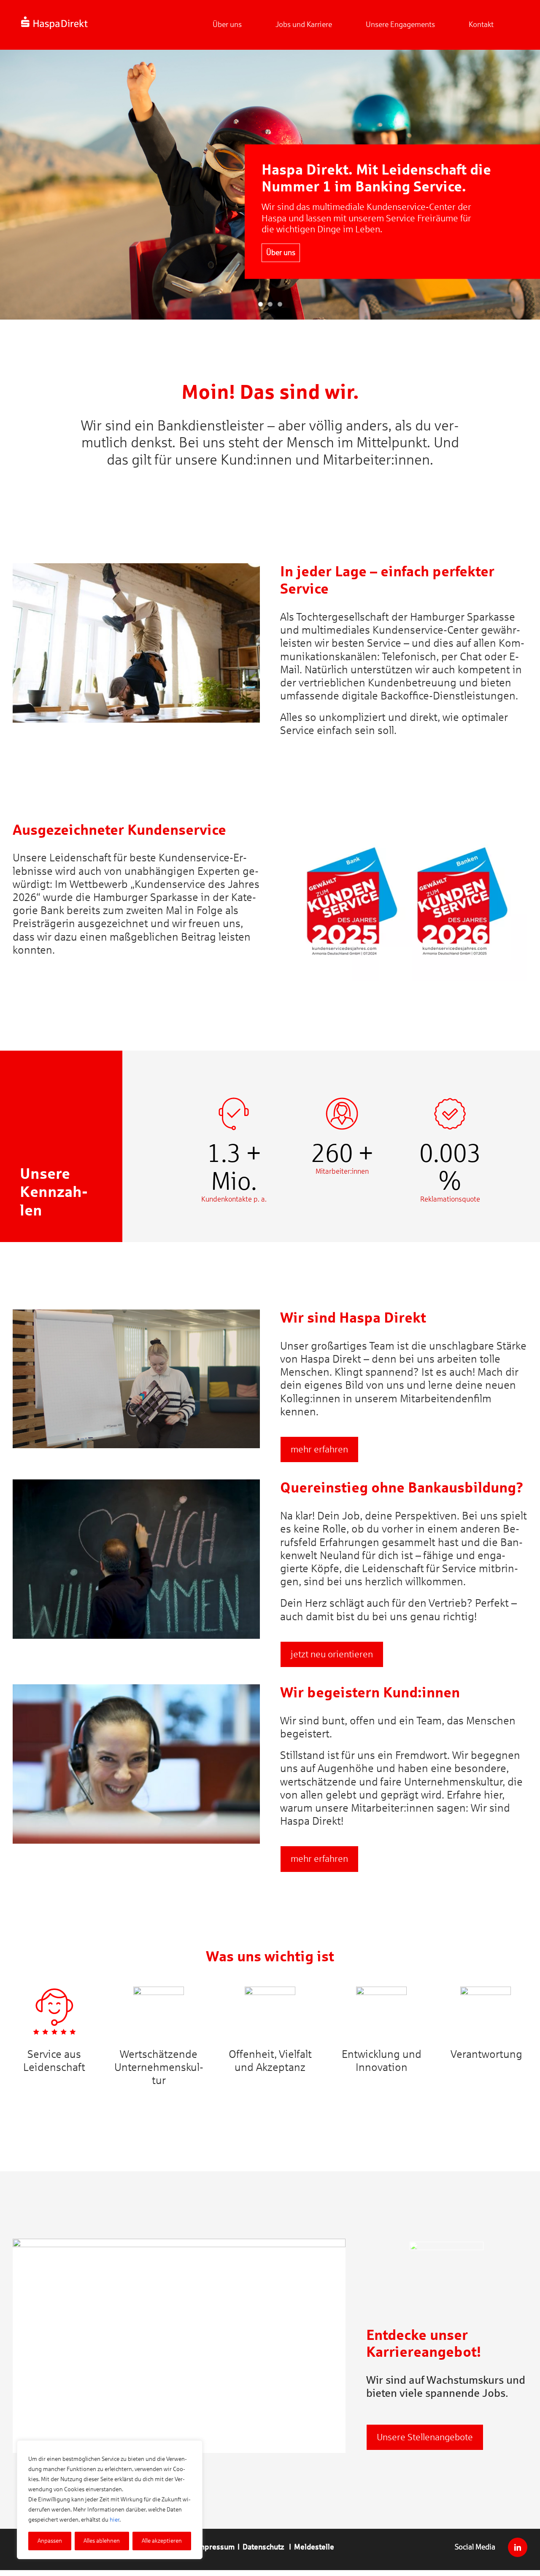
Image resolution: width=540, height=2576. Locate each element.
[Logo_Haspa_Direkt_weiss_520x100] (54, 20)
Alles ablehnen (102, 2541)
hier (115, 2520)
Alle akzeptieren (162, 2541)
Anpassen (50, 2541)
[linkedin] (518, 2547)
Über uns (281, 244)
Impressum (215, 2547)
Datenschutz (263, 2547)
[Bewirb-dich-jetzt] (447, 2245)
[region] (110, 2500)
